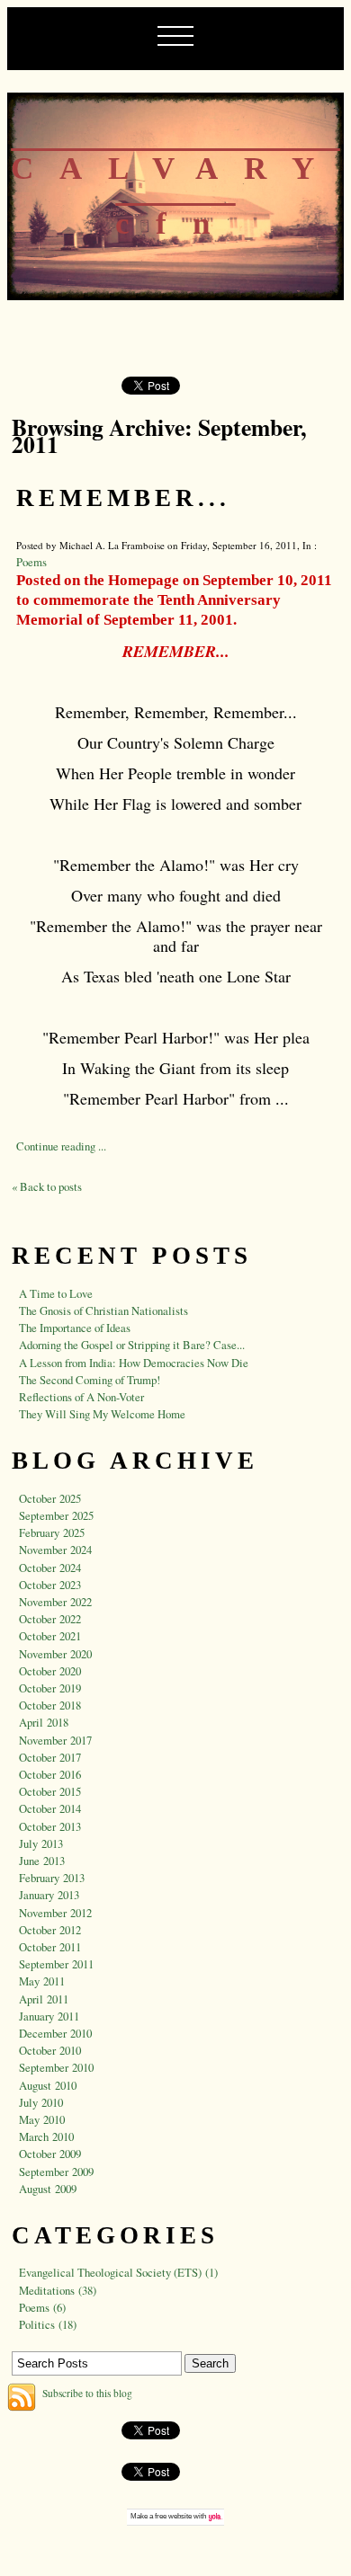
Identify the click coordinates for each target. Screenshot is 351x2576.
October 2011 (50, 1947)
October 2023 (50, 1585)
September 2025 (56, 1515)
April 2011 (44, 1999)
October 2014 (50, 1808)
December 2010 (55, 2033)
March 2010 (46, 2136)
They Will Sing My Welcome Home (102, 1414)
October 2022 (50, 1619)
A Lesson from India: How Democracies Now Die (134, 1363)
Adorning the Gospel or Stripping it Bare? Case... (132, 1345)
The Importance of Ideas (75, 1328)
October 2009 (50, 2154)
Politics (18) (48, 2324)
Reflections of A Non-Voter (81, 1397)
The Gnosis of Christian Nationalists (103, 1310)
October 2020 (50, 1671)
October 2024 (50, 1568)
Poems (31, 562)
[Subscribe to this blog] (22, 2397)
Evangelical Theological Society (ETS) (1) (118, 2272)
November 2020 (55, 1654)
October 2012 (50, 1930)
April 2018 (44, 1722)
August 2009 (48, 2189)
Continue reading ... (61, 1146)
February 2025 (52, 1532)
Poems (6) (42, 2307)
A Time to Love (56, 1293)
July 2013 (41, 1843)
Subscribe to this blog (87, 2393)
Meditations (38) (58, 2290)
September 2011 (56, 1964)
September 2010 (56, 2067)
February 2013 (52, 1878)
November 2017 (55, 1740)
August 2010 (48, 2085)
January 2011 (49, 2016)
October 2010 (50, 2050)
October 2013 (50, 1826)
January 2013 (49, 1895)
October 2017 (50, 1757)
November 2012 (55, 1913)
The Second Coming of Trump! (90, 1380)
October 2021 (50, 1636)
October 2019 (50, 1688)
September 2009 (56, 2172)
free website (173, 2516)
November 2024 (55, 1550)
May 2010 (42, 2119)
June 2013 (42, 1861)
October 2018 (50, 1705)
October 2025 (50, 1498)
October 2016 (50, 1774)
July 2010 (41, 2102)
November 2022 (55, 1602)
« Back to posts (47, 1186)
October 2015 (50, 1791)
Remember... (123, 498)
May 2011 (42, 1981)
